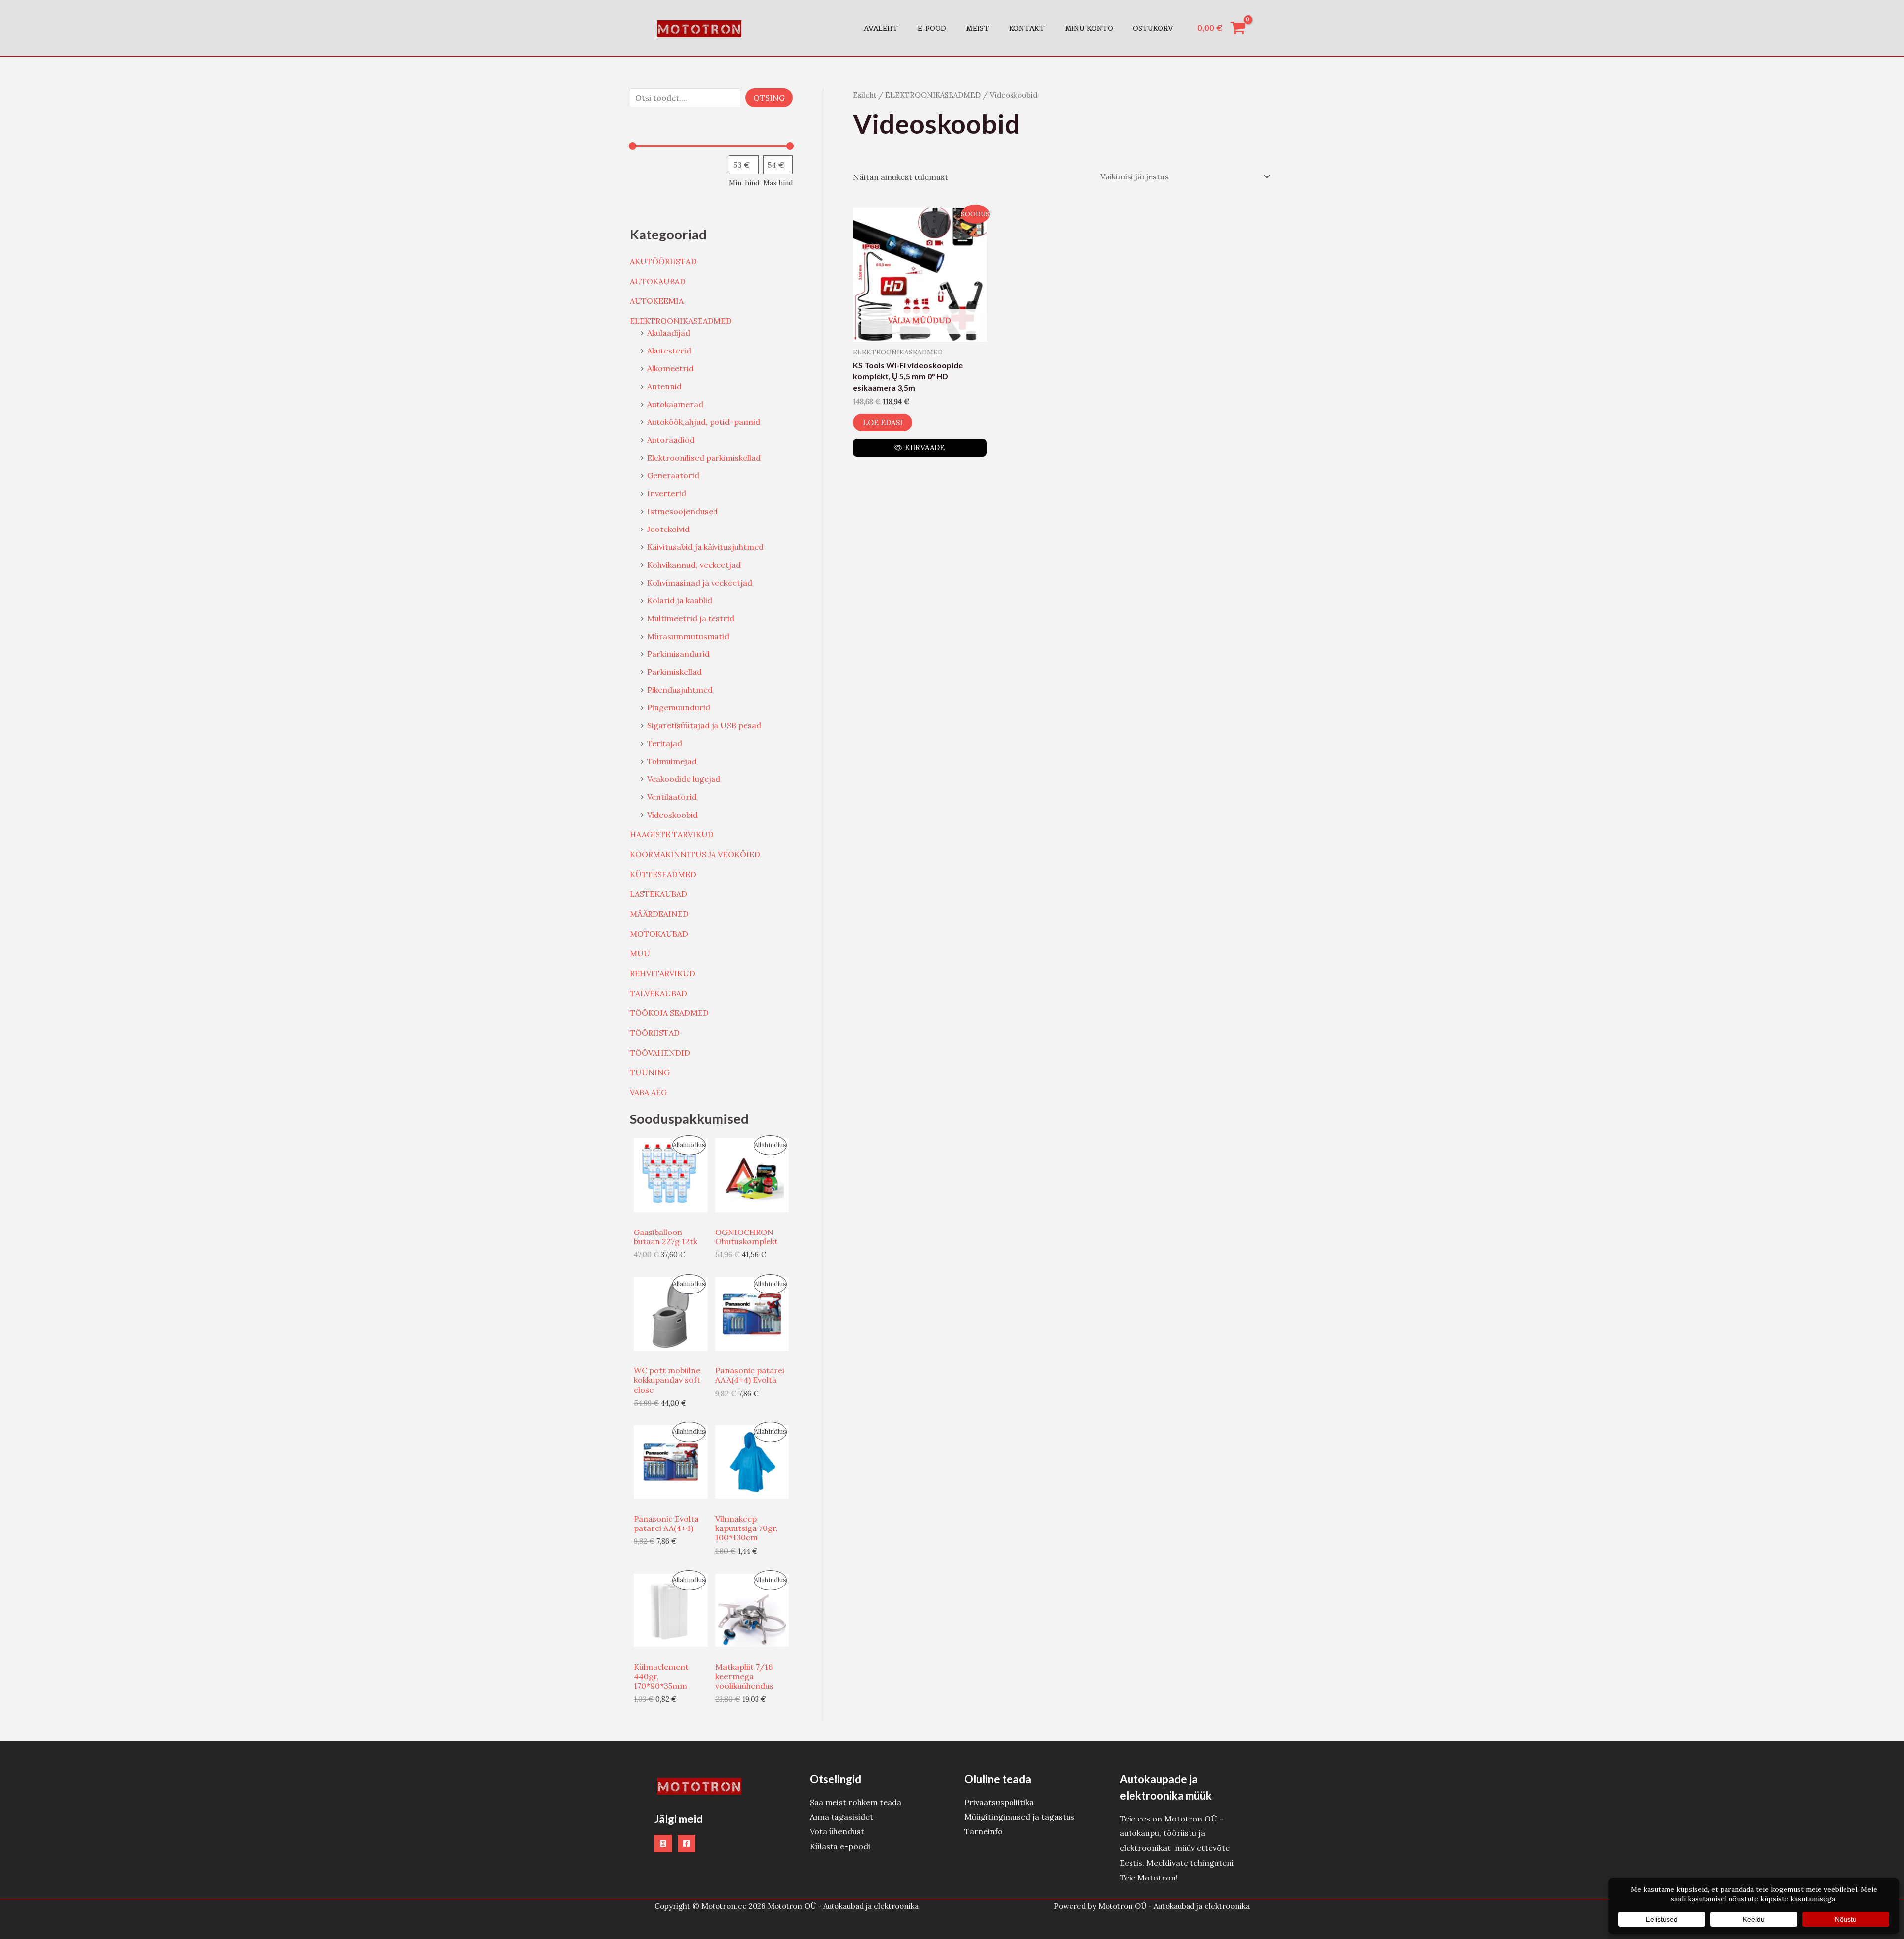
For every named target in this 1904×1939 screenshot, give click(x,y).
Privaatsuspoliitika (999, 1802)
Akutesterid (669, 351)
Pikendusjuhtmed (680, 690)
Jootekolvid (668, 529)
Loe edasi (883, 423)
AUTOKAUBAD (658, 281)
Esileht (864, 95)
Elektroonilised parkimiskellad (704, 458)
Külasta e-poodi (840, 1846)
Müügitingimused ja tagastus (1019, 1817)
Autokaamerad (675, 404)
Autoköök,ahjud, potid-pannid (704, 422)
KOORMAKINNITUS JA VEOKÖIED (695, 854)
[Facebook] (686, 1844)
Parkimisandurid (678, 654)
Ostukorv (1153, 28)
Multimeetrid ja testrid (691, 618)
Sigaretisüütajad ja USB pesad (704, 725)
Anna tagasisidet (841, 1817)
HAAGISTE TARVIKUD (672, 834)
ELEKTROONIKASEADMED (681, 321)
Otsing (769, 98)
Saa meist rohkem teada (856, 1802)
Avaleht (881, 28)
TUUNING (650, 1072)
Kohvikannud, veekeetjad (694, 565)
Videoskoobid (672, 815)
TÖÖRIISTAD (655, 1033)
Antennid (664, 386)
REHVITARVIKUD (662, 973)
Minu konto (1089, 28)
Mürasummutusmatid (688, 636)
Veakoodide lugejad (684, 779)
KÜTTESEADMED (663, 874)
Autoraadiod (671, 440)
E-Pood (932, 28)
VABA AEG (648, 1092)
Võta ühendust (837, 1831)
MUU (640, 953)
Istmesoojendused (683, 511)
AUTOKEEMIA (657, 301)
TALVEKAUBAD (658, 993)
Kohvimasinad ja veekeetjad (700, 583)
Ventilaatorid (672, 797)
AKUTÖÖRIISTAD (663, 261)
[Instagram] (663, 1844)
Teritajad (665, 743)
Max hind (778, 183)
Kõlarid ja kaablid (680, 600)
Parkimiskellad (674, 672)
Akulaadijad (669, 333)
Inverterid (667, 493)
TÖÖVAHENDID (660, 1053)
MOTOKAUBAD (659, 934)
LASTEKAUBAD (658, 894)
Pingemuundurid (679, 707)
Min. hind (744, 183)
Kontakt (1027, 28)
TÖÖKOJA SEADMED (669, 1013)
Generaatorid (673, 475)
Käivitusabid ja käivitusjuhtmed (705, 547)
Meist (978, 28)
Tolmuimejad (672, 761)
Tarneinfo (983, 1831)
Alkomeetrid (670, 368)
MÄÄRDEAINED (659, 914)
